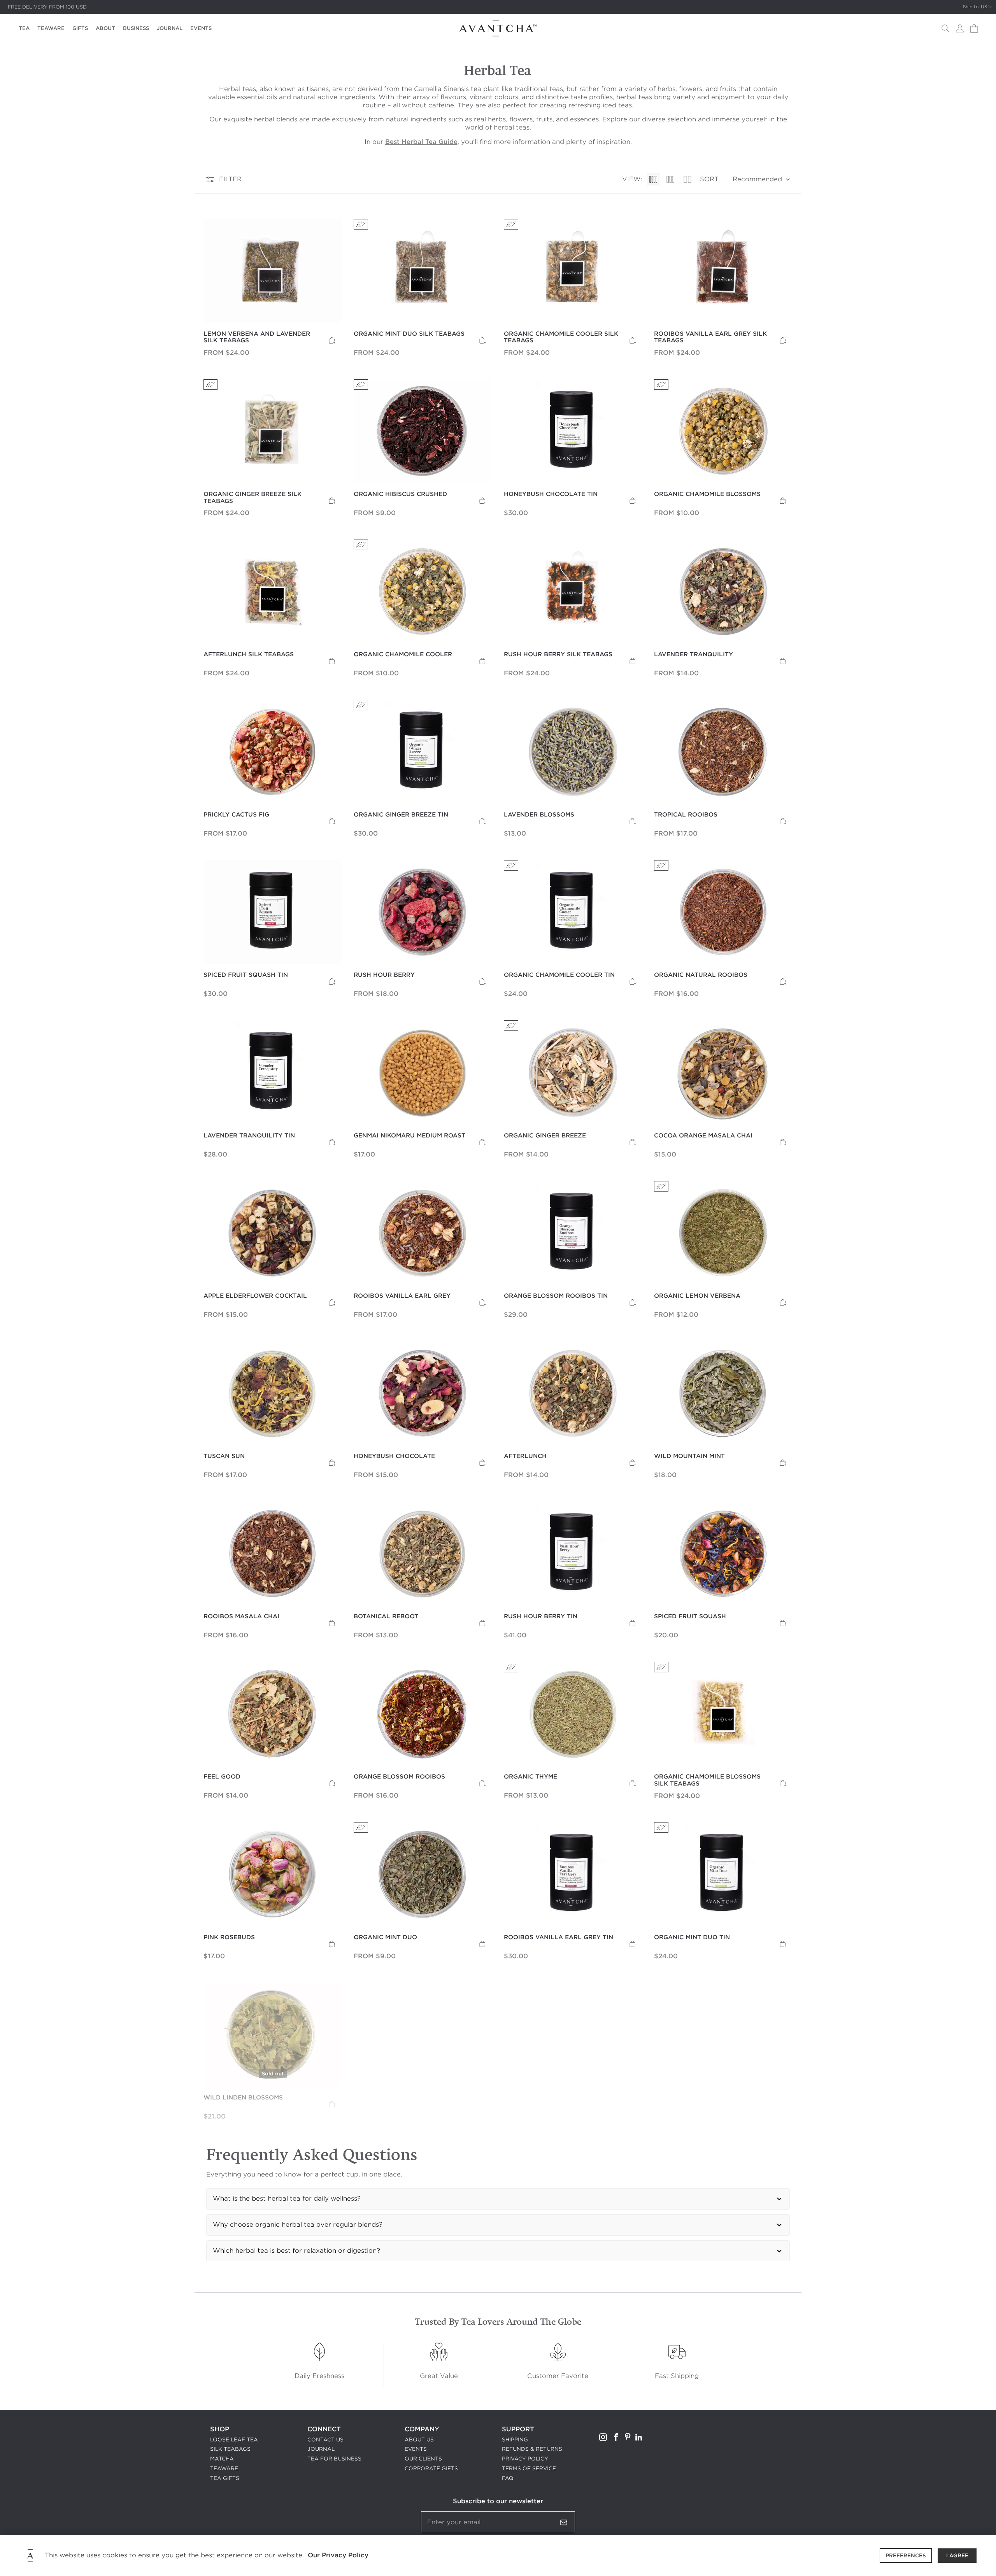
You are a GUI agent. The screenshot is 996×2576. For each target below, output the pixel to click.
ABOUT (105, 28)
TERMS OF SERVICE (529, 2468)
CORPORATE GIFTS (431, 2468)
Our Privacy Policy (338, 2555)
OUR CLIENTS (423, 2459)
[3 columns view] (670, 179)
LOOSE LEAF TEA (234, 2440)
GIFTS (80, 28)
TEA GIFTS (225, 2478)
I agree (957, 2556)
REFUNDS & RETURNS (532, 2449)
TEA (24, 28)
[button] (945, 28)
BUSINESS (136, 28)
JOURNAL (170, 28)
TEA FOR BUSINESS (334, 2459)
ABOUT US (419, 2440)
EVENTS (201, 28)
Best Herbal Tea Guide (421, 142)
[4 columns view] (653, 179)
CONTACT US (325, 2440)
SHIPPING (515, 2440)
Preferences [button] (906, 2556)
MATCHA (222, 2459)
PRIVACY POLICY (525, 2459)
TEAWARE (51, 28)
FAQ (508, 2478)
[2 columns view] (687, 179)
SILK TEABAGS (230, 2449)
